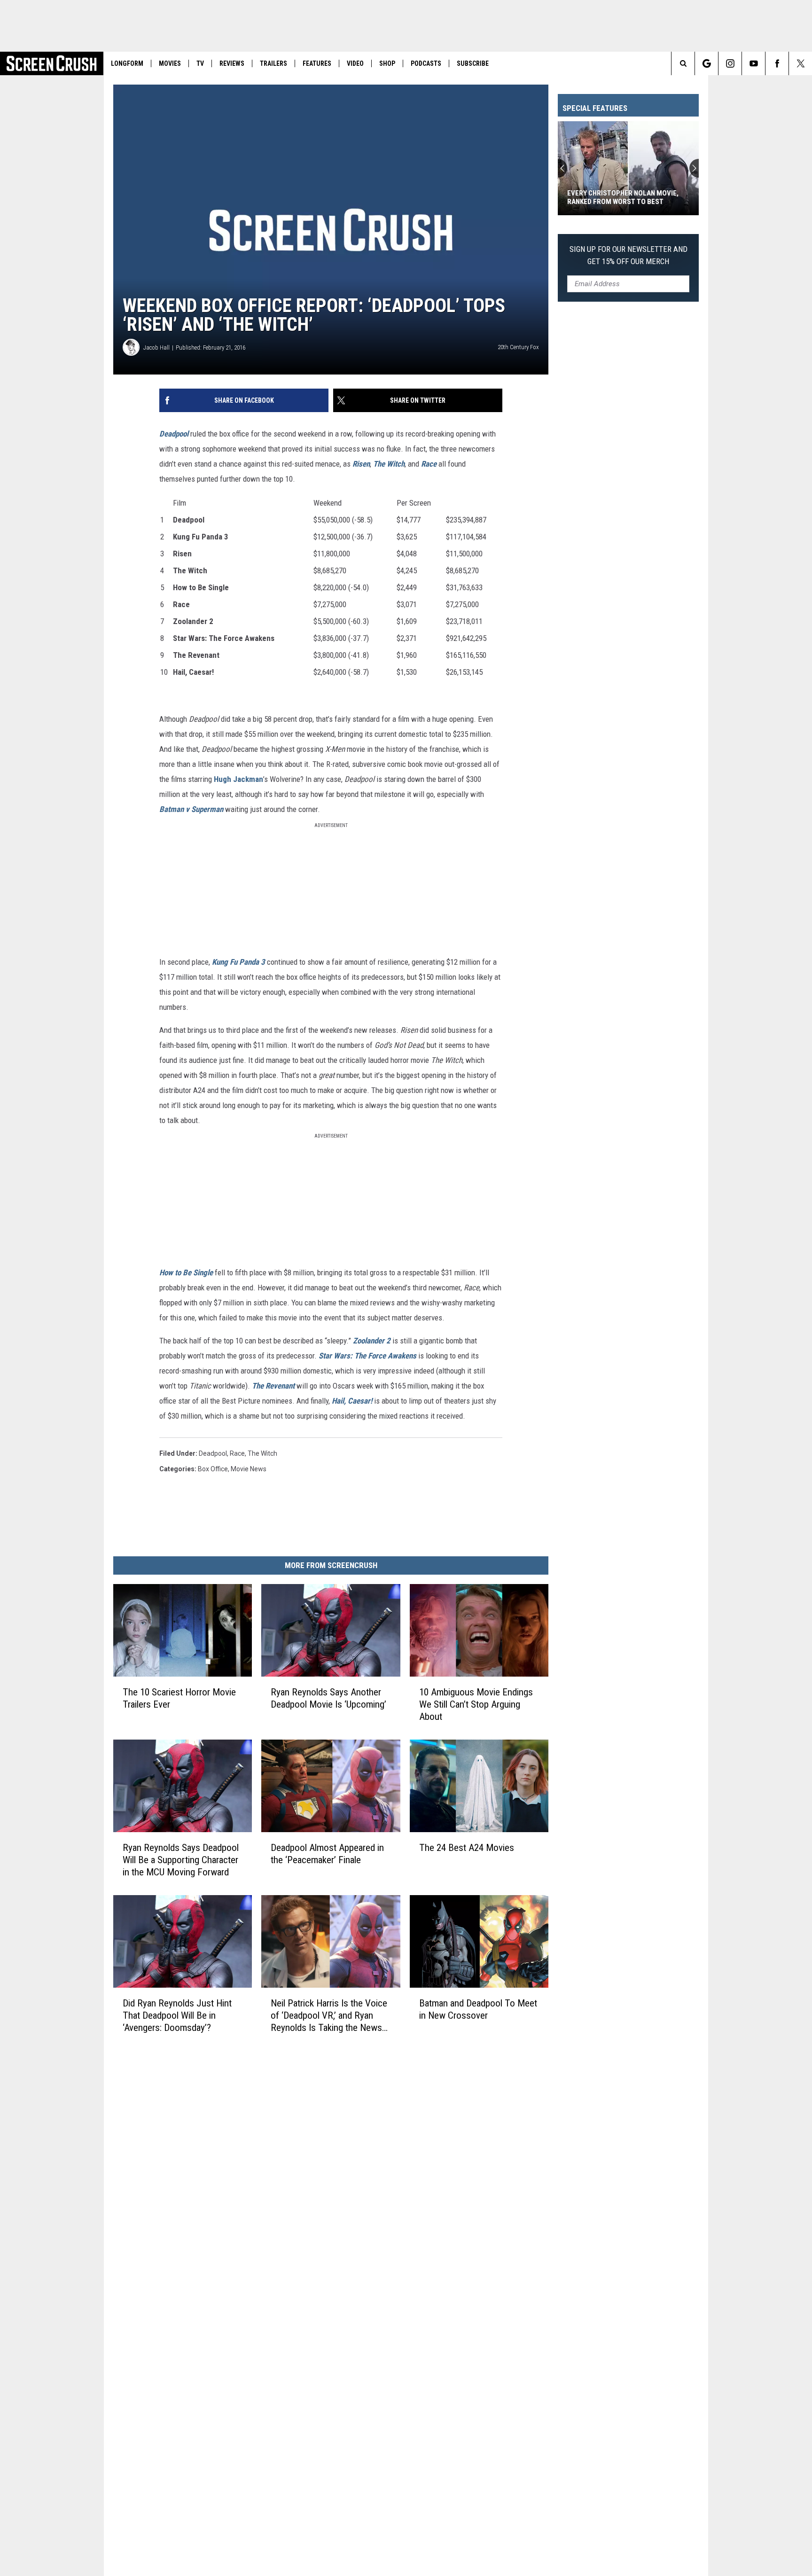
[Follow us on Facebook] (777, 63)
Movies (170, 63)
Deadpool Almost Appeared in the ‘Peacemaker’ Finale (327, 1854)
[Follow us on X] (800, 63)
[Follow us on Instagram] (730, 63)
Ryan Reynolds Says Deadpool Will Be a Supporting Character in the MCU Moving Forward (181, 1860)
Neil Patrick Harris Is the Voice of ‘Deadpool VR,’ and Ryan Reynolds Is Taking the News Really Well (329, 2016)
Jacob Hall (156, 347)
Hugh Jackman (238, 779)
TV (200, 63)
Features (317, 63)
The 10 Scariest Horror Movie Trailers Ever (179, 1698)
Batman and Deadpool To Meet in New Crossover (478, 2009)
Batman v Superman (191, 809)
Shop (387, 63)
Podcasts (426, 63)
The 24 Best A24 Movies (467, 1848)
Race (237, 1453)
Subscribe (473, 63)
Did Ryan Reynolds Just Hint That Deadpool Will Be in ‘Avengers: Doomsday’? (177, 2015)
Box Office (213, 1469)
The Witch (262, 1453)
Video (355, 63)
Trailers (273, 63)
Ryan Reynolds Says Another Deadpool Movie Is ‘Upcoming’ (328, 1698)
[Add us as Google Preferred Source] (707, 63)
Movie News (249, 1469)
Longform (127, 63)
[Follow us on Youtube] (753, 63)
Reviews (232, 63)
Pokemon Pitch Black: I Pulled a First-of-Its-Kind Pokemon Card (622, 197)
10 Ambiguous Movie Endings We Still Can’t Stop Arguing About (476, 1704)
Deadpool (213, 1453)
